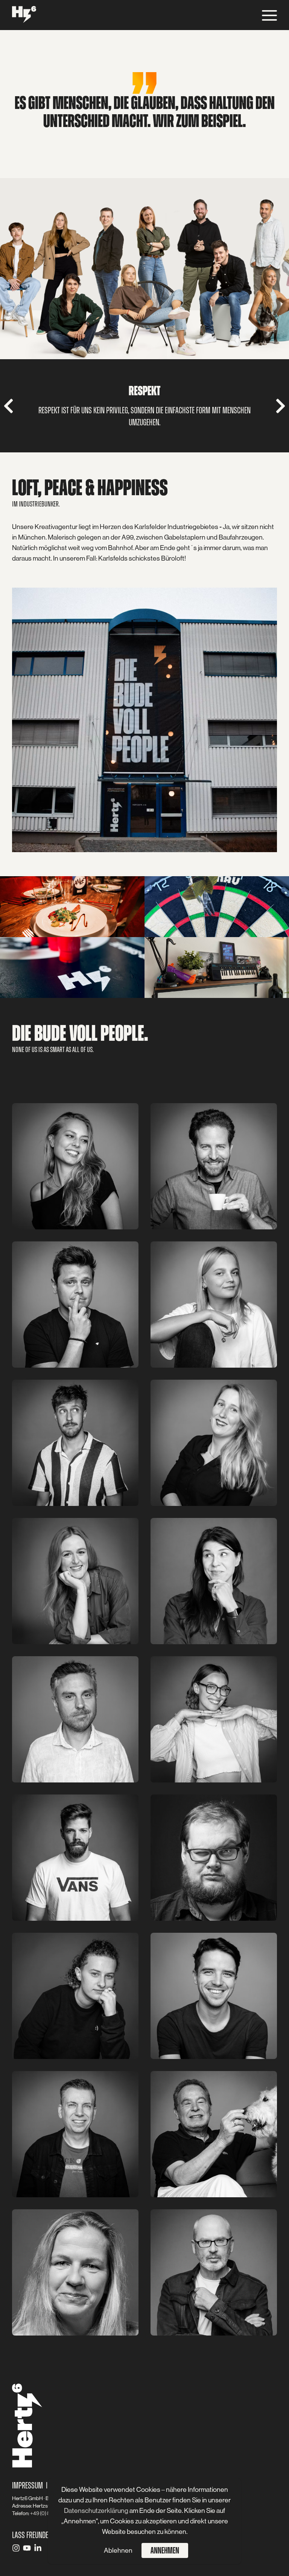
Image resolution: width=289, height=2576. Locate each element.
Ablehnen (118, 2550)
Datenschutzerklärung (97, 2511)
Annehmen (165, 2550)
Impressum (27, 2485)
